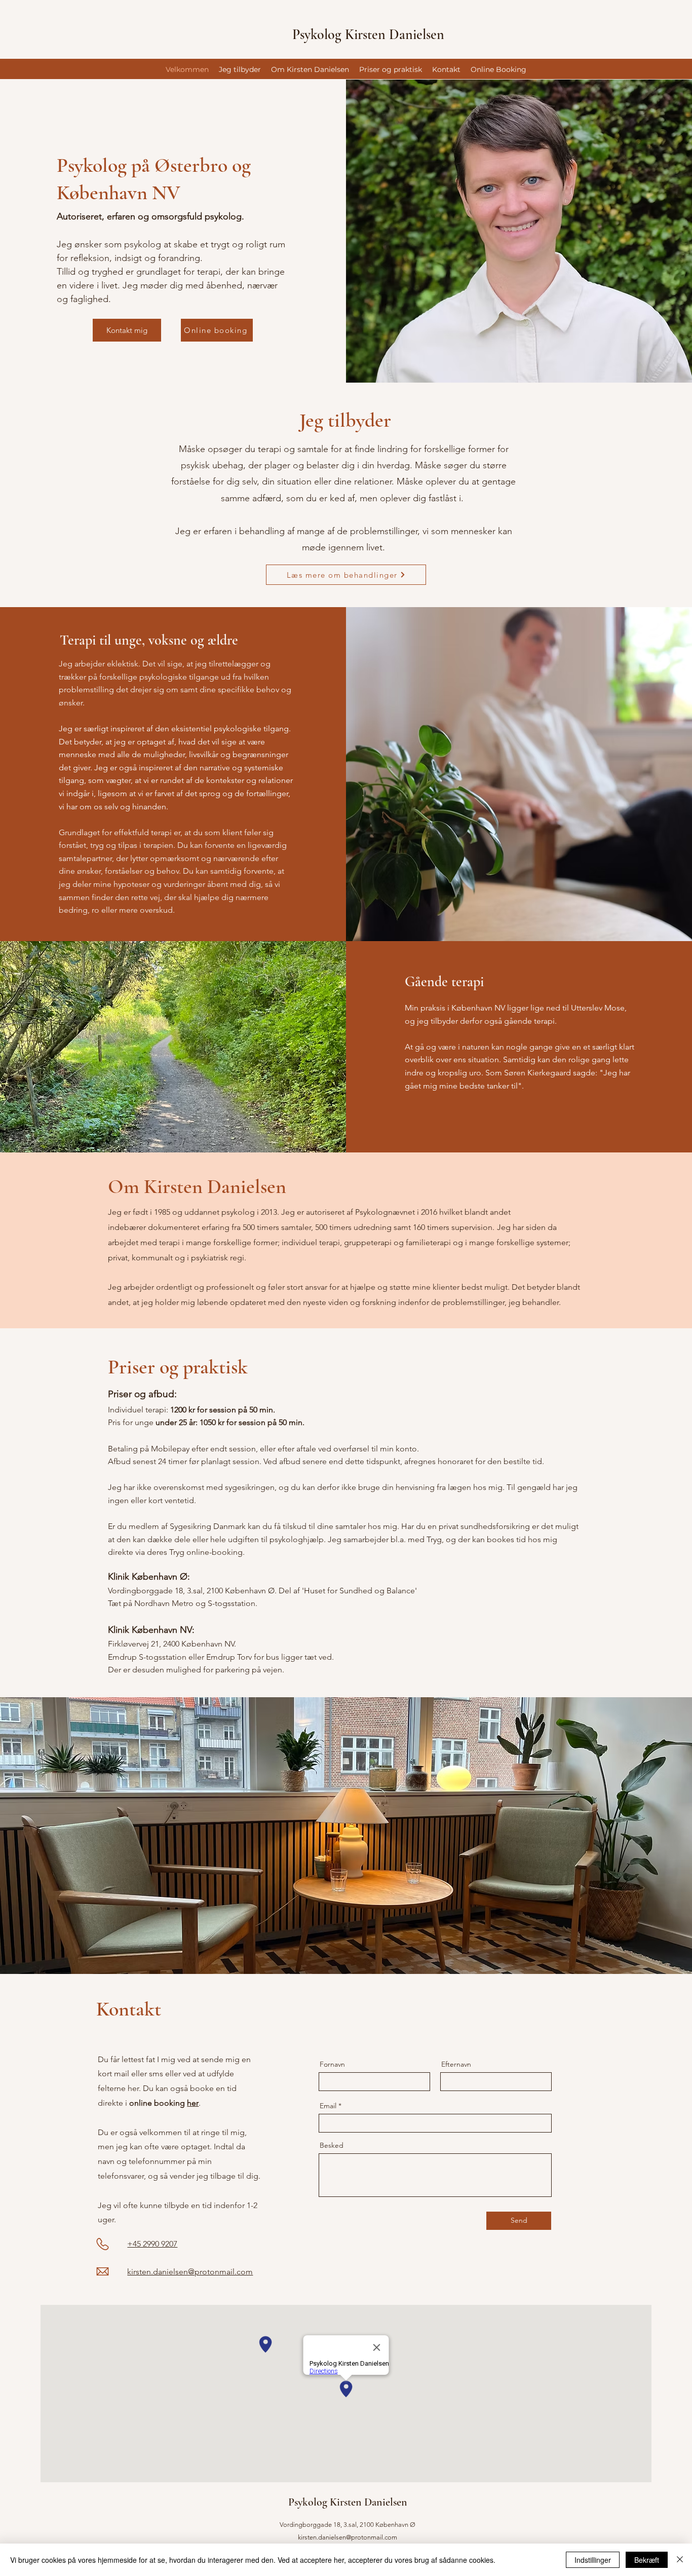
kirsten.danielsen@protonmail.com (348, 2537)
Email (328, 2106)
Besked (332, 2145)
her (193, 2103)
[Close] (680, 2560)
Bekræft (647, 2560)
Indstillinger (593, 2560)
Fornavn (332, 2064)
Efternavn (456, 2064)
